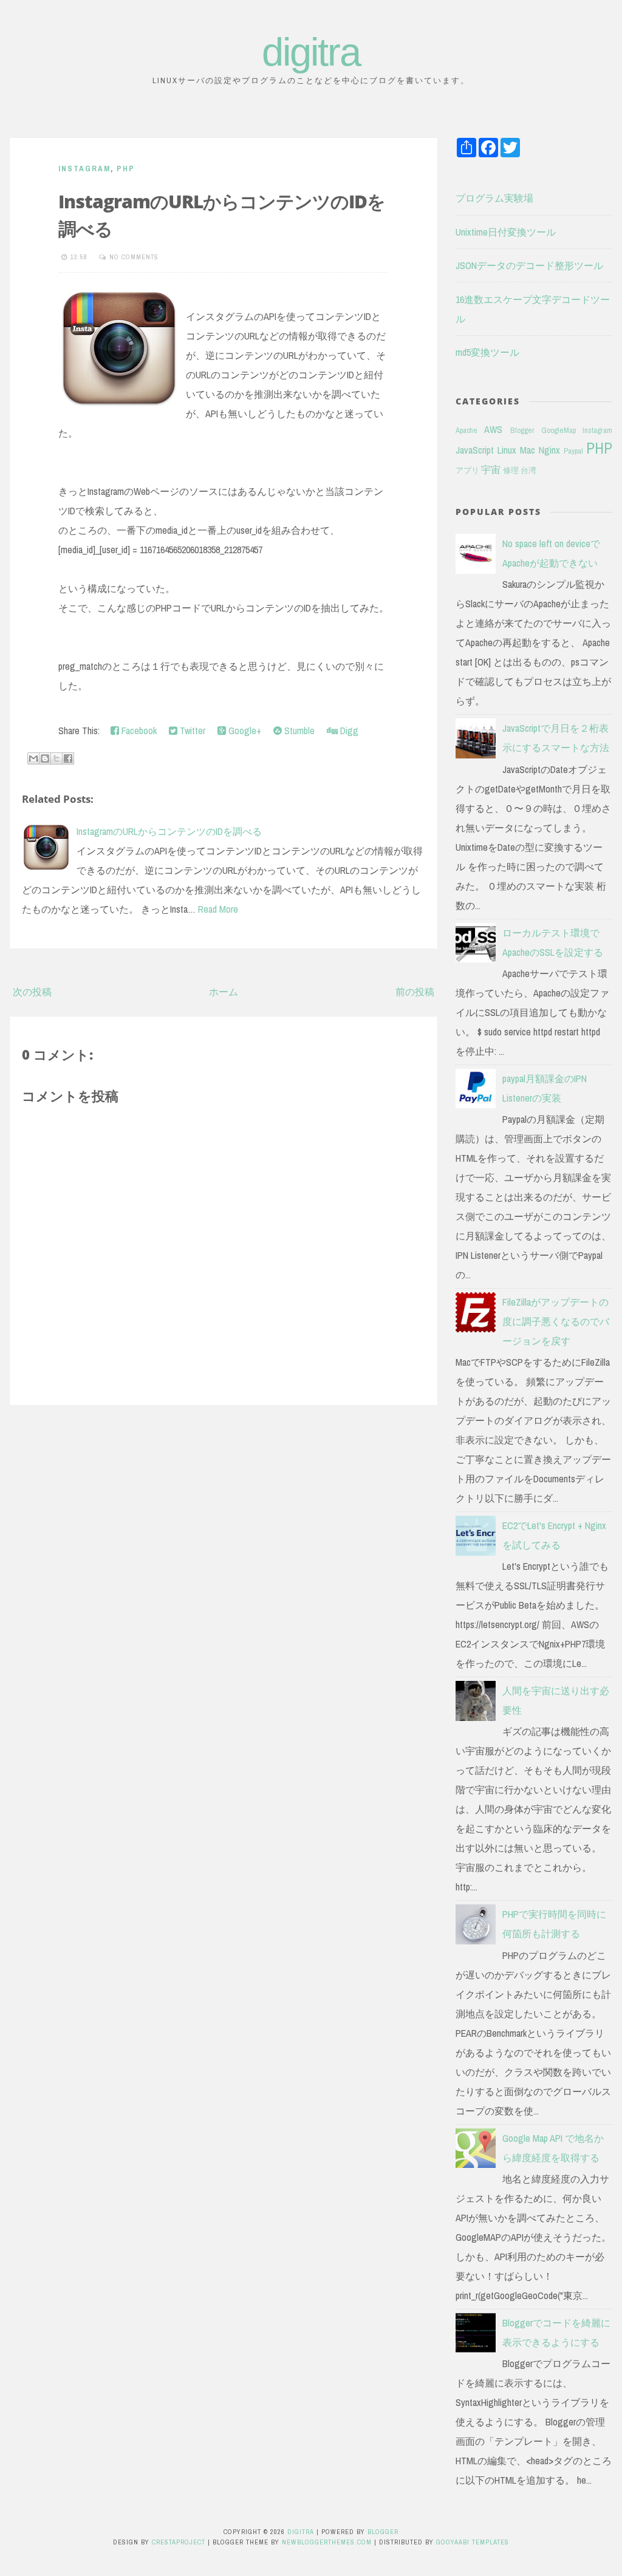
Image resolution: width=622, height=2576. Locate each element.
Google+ (244, 731)
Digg (348, 731)
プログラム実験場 (494, 198)
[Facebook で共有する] (68, 758)
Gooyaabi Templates (473, 2542)
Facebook (138, 731)
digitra (311, 52)
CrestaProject (179, 2542)
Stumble (298, 731)
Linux (507, 450)
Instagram (84, 169)
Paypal (573, 451)
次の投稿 (32, 992)
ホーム (224, 992)
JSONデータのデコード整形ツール (529, 265)
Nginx (549, 450)
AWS (493, 429)
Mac (528, 450)
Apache (466, 430)
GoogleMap (559, 430)
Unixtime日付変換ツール (506, 232)
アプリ (467, 470)
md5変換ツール (487, 352)
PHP (126, 169)
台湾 (528, 470)
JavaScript (475, 450)
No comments (134, 257)
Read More (218, 909)
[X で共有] (56, 758)
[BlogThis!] (45, 758)
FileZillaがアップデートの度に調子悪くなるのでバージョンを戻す (556, 1321)
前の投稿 (415, 992)
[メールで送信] (33, 758)
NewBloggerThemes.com (327, 2542)
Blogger (522, 430)
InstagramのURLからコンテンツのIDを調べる (169, 831)
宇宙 (491, 469)
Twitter (191, 731)
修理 (511, 470)
